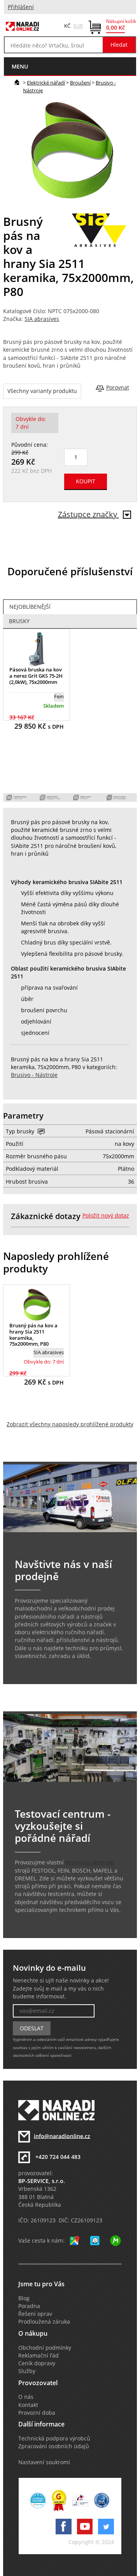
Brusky (19, 621)
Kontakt (28, 2405)
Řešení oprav (35, 2314)
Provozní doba (37, 2413)
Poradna (29, 2306)
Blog (24, 2298)
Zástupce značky (88, 514)
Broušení (80, 83)
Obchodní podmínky (45, 2348)
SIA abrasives (42, 319)
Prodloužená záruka (44, 2322)
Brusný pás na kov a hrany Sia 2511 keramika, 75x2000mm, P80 (33, 1335)
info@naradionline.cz (62, 2136)
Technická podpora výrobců (54, 2439)
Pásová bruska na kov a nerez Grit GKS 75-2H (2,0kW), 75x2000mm (36, 676)
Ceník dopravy (37, 2363)
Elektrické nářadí (46, 83)
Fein (59, 696)
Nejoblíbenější (30, 607)
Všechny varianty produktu (42, 391)
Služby (27, 2371)
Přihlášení (21, 7)
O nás (26, 2397)
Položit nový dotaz (106, 1216)
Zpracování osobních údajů (54, 2446)
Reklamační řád (38, 2356)
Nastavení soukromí (44, 2462)
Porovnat (118, 388)
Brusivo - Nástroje (34, 1075)
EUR (78, 26)
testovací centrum (90, 1862)
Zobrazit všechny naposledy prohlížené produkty (70, 1424)
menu (20, 66)
